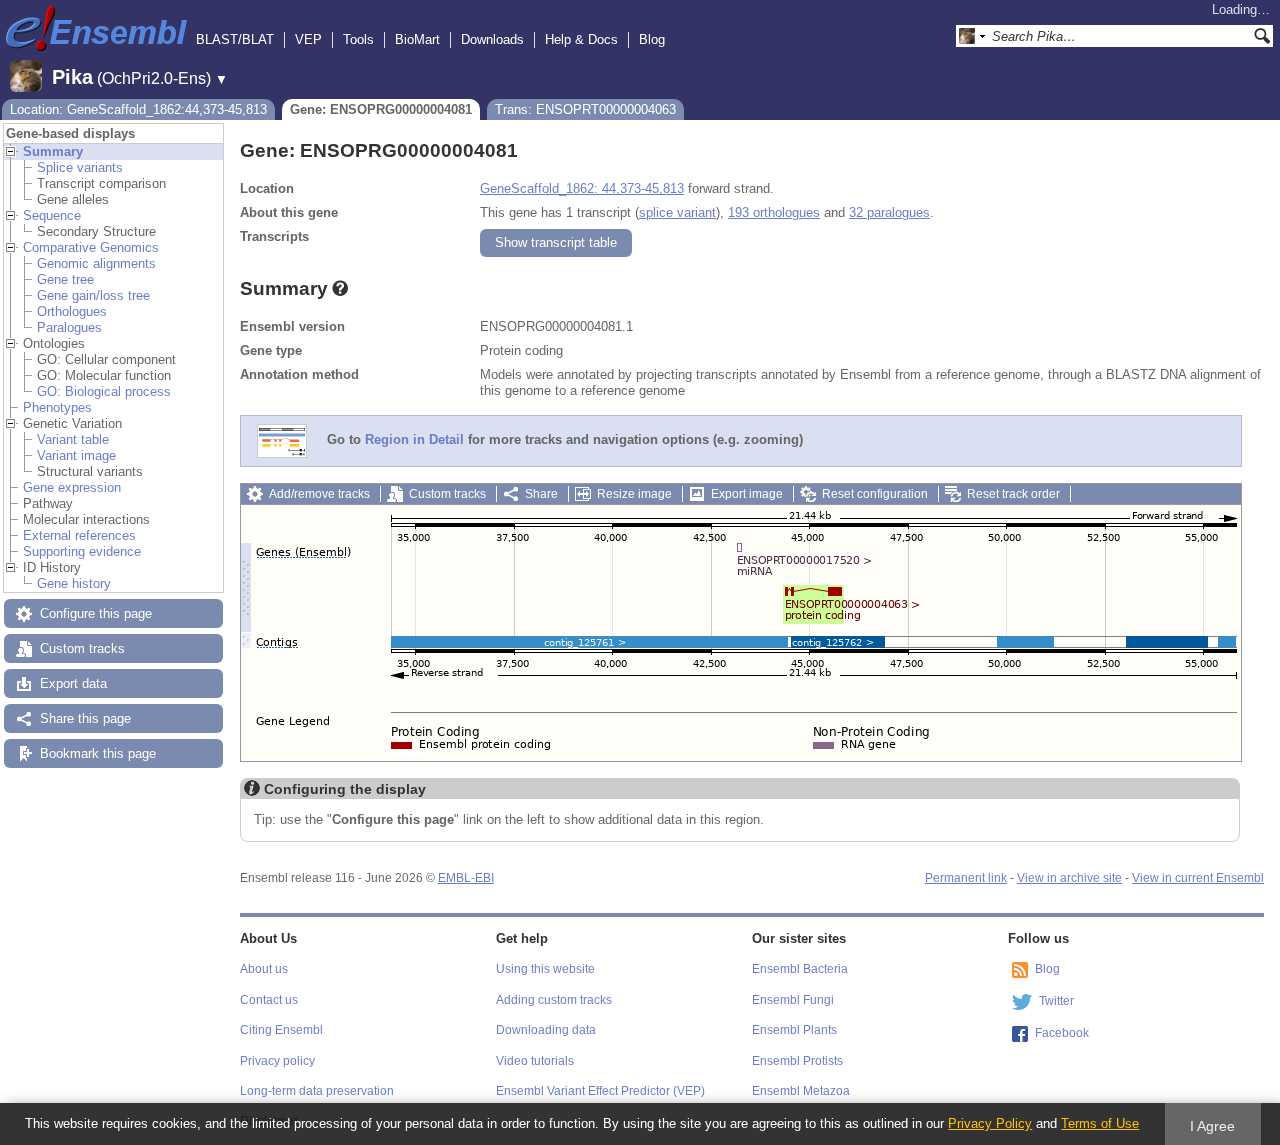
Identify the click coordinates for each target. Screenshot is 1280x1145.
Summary (53, 151)
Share (541, 494)
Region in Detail (414, 440)
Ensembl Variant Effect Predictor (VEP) (600, 1091)
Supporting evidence (82, 551)
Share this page (85, 718)
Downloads (492, 39)
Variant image (76, 455)
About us (264, 969)
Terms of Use (1100, 1123)
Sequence (52, 215)
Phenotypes (57, 407)
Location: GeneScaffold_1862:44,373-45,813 (138, 109)
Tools (358, 39)
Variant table (73, 439)
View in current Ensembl (1198, 878)
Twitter (1056, 1001)
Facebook (1062, 1033)
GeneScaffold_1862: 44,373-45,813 (582, 188)
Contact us (269, 1000)
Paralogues (69, 327)
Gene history (74, 583)
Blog (652, 39)
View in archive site (1069, 878)
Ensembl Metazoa (801, 1091)
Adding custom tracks (554, 1000)
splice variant (677, 212)
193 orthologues (774, 212)
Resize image (634, 494)
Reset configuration (875, 494)
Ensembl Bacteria (800, 969)
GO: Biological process (104, 391)
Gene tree (65, 279)
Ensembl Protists (797, 1061)
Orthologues (72, 311)
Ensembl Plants (794, 1030)
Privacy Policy (990, 1123)
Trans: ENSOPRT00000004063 (585, 109)
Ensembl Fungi (793, 1000)
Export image (747, 494)
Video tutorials (535, 1061)
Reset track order (1013, 494)
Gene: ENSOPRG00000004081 (381, 109)
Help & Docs (581, 39)
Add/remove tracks (319, 494)
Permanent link (966, 878)
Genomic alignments (96, 263)
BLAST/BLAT (235, 39)
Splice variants (80, 167)
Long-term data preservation (317, 1091)
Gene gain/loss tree (93, 295)
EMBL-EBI (466, 878)
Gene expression (72, 487)
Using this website (545, 969)
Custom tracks (82, 648)
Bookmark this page (98, 753)
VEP (308, 39)
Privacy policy (277, 1061)
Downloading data (546, 1030)
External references (79, 535)
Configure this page (96, 613)
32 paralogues (889, 212)
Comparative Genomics (91, 247)
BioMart (417, 39)
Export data (73, 683)
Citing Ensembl (281, 1030)
